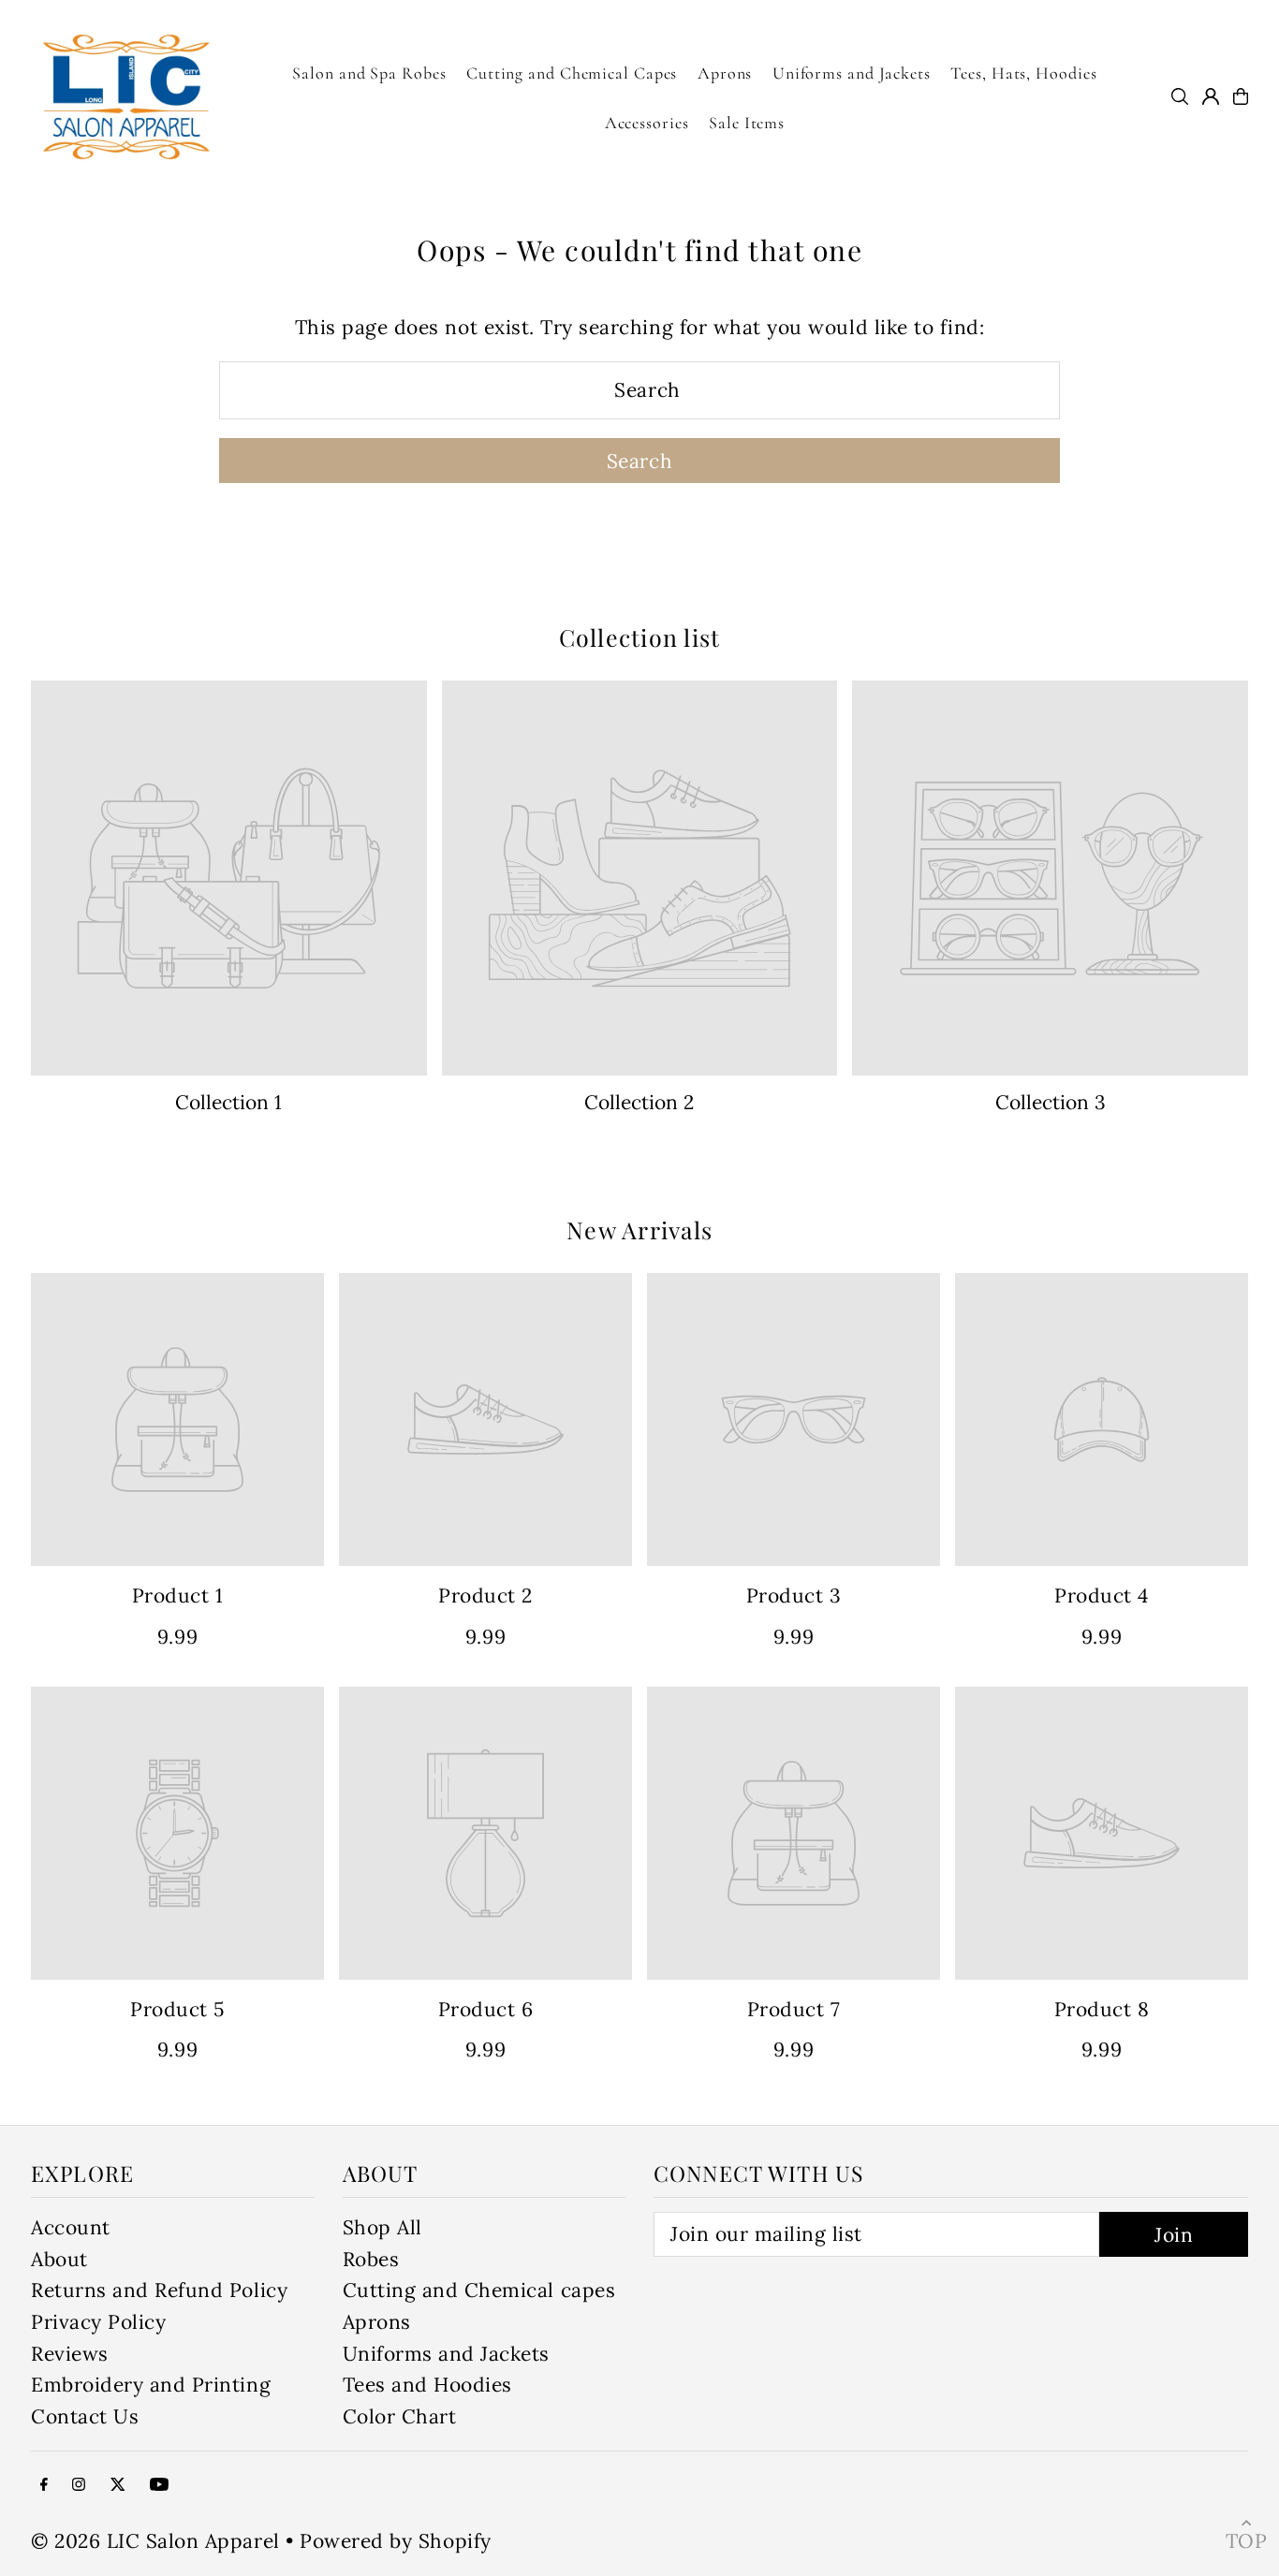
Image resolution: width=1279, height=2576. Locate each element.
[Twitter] (118, 2484)
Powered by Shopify (395, 2541)
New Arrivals (639, 1229)
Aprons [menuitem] (725, 73)
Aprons (377, 2322)
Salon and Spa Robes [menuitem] (369, 73)
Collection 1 (228, 1102)
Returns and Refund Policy (159, 2290)
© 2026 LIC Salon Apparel (155, 2541)
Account (71, 2227)
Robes (371, 2259)
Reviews (70, 2354)
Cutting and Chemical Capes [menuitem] (572, 73)
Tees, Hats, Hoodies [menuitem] (1023, 73)
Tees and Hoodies (427, 2385)
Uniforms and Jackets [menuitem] (852, 73)
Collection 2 (639, 1102)
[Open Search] (1180, 96)
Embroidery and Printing (151, 2385)
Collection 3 (1051, 1102)
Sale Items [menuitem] (747, 123)
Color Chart (400, 2416)
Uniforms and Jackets (447, 2354)
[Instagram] (79, 2484)
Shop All (382, 2227)
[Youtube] (159, 2484)
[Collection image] (229, 878)
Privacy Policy (98, 2322)
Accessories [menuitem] (647, 123)
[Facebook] (44, 2484)
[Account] (1211, 96)
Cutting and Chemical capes (479, 2290)
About (59, 2259)
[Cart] (1241, 96)
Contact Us (85, 2416)
